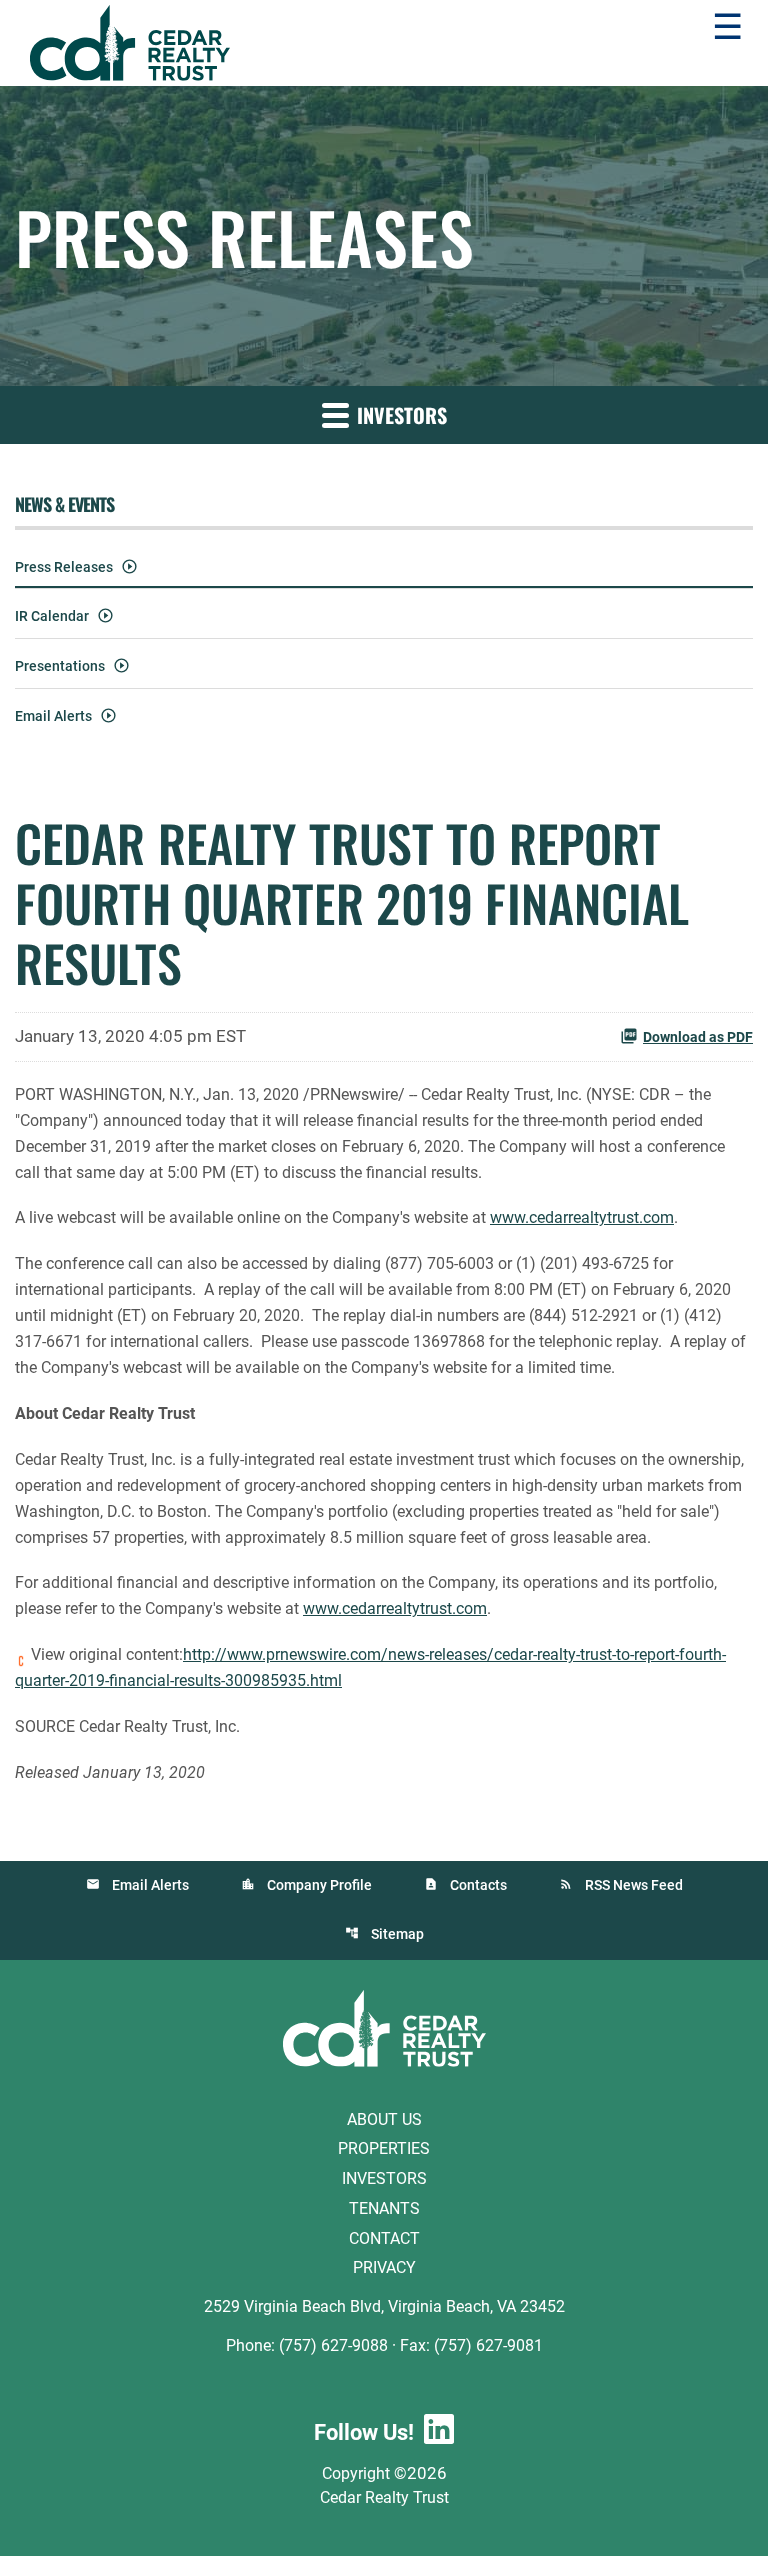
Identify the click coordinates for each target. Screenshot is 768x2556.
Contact (384, 2237)
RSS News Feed (634, 1885)
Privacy (384, 2267)
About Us (384, 2118)
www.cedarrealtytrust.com (582, 1217)
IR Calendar (52, 616)
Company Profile (319, 1885)
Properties (384, 2148)
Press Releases (64, 567)
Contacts (478, 1885)
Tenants (384, 2208)
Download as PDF (698, 1037)
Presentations (60, 666)
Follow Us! (364, 2432)
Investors (384, 2178)
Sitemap (397, 1934)
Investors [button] (399, 415)
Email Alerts (53, 716)
